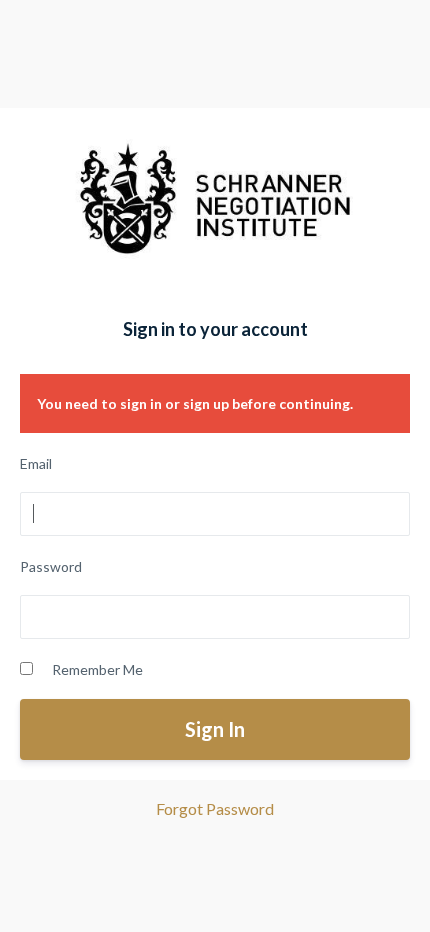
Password (51, 566)
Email (36, 463)
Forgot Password (215, 808)
